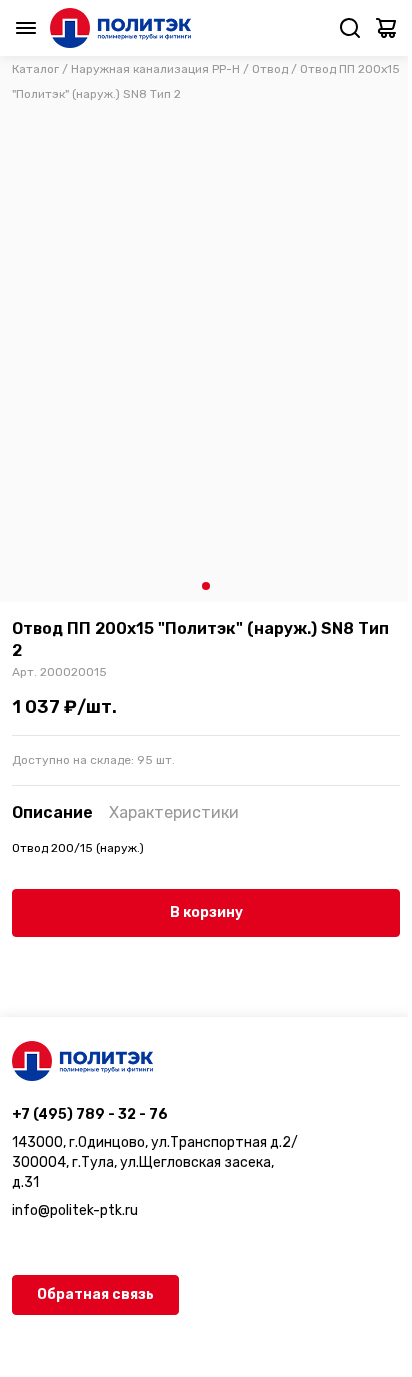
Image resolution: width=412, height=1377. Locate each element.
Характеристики (174, 812)
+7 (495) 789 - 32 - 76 (90, 1114)
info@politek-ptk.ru (75, 1210)
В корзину (206, 912)
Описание (52, 812)
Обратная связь (95, 1294)
